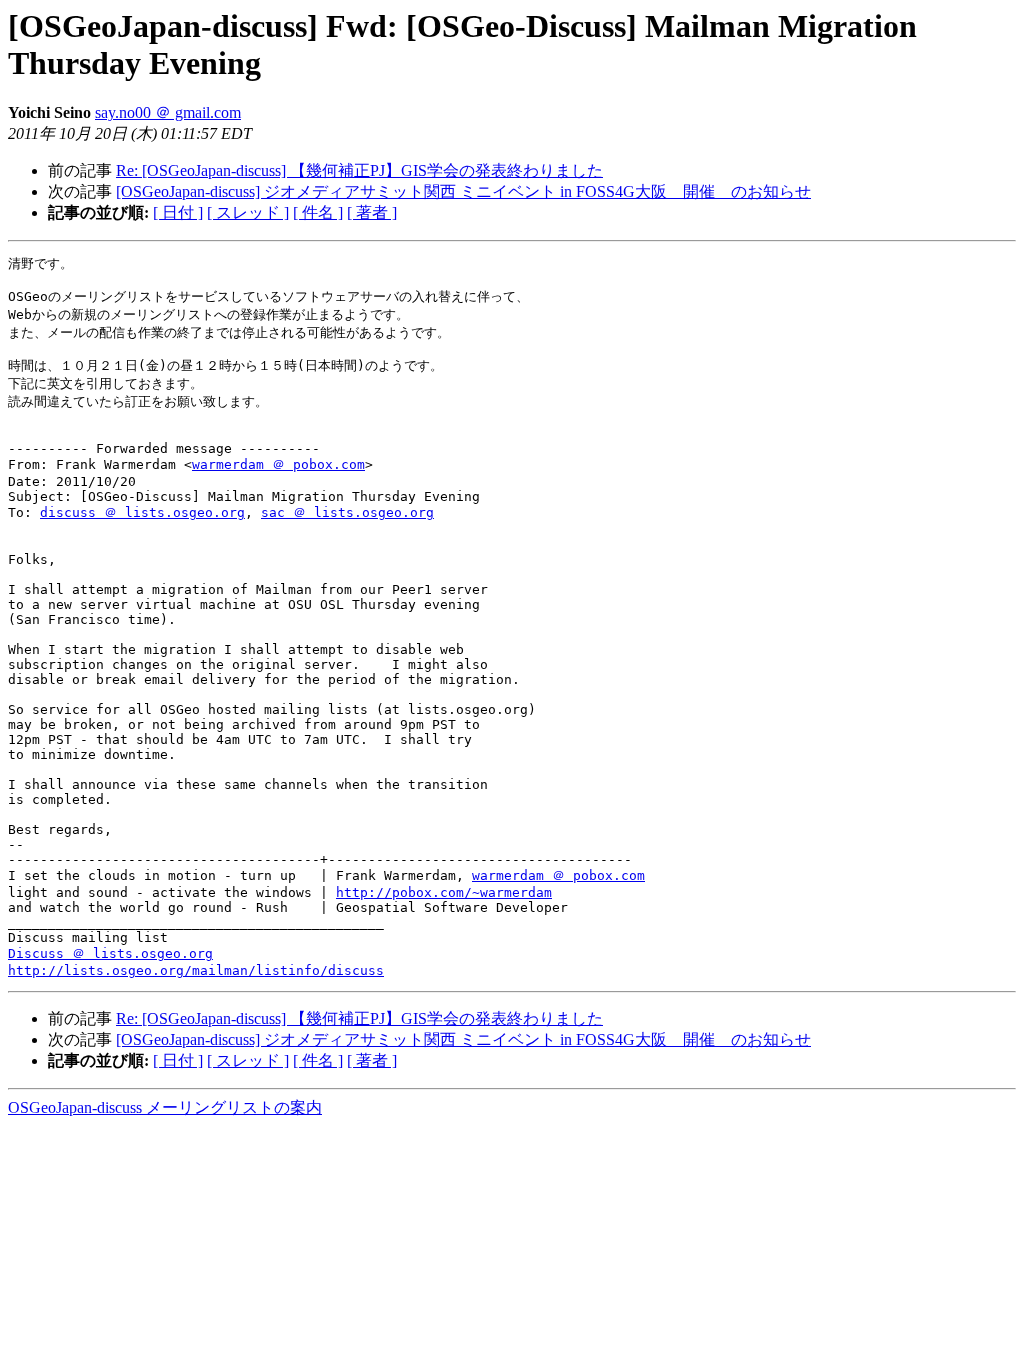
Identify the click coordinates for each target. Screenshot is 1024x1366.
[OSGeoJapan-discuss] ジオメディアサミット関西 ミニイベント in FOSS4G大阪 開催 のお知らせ (463, 191)
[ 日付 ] (178, 212)
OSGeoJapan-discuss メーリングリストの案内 (165, 1107)
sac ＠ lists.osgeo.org (347, 512)
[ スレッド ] (248, 212)
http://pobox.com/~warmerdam (444, 892)
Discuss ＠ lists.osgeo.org (110, 953)
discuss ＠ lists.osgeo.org (142, 512)
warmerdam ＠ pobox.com (278, 464)
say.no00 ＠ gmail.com (168, 112)
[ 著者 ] (372, 212)
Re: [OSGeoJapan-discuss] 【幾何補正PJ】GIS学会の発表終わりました (359, 170)
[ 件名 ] (318, 212)
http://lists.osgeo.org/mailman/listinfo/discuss (196, 970)
